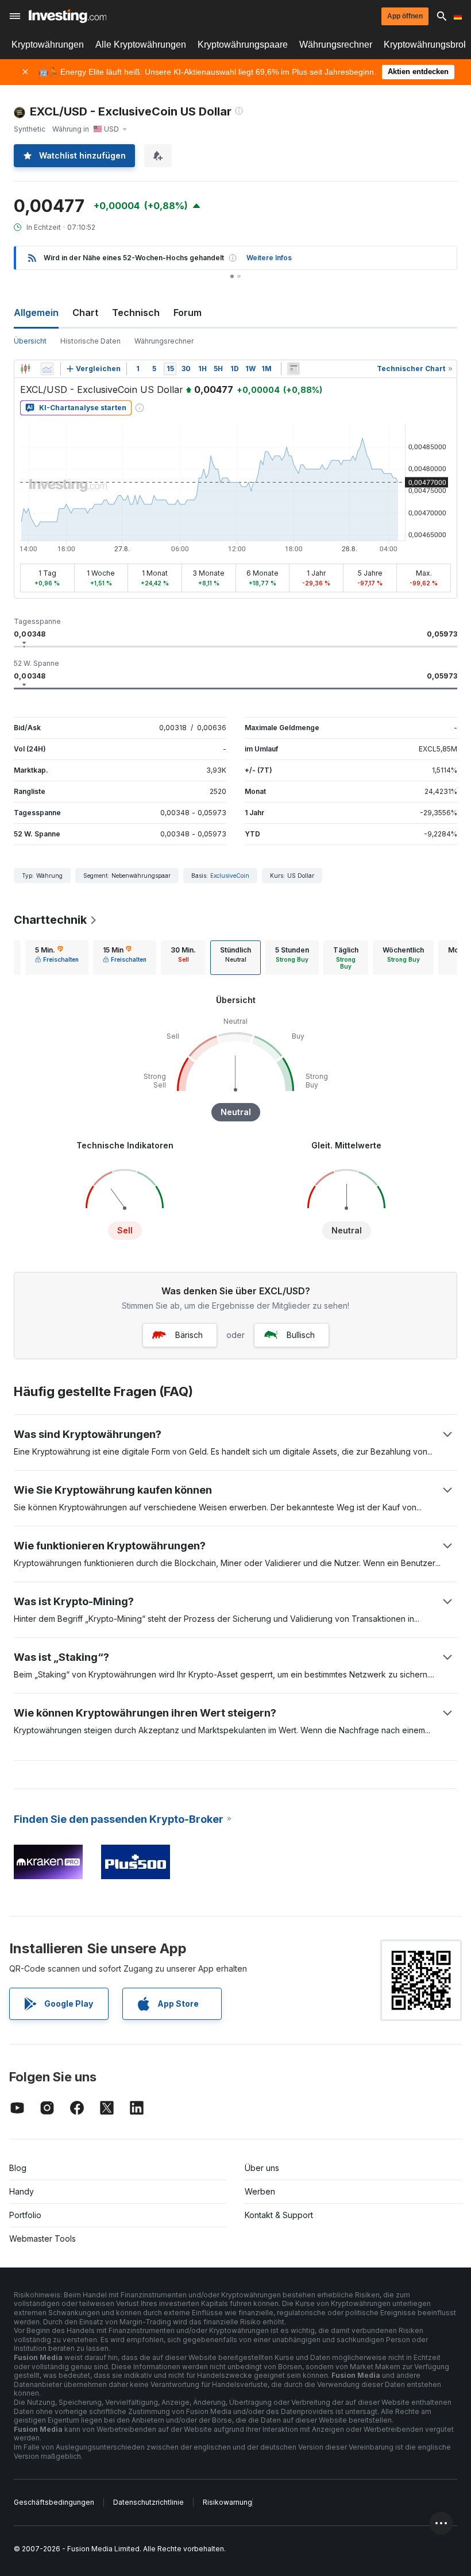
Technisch (136, 313)
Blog (18, 2168)
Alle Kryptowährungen (141, 45)
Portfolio (25, 2215)
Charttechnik (50, 920)
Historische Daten (90, 341)
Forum (188, 313)
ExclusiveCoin (230, 876)
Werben (260, 2191)
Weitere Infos (269, 258)
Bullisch (301, 1335)
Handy (22, 2191)
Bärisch (189, 1335)
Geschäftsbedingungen (54, 2502)
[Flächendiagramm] (47, 369)
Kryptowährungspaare (243, 45)
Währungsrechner (336, 45)
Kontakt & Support (279, 2215)
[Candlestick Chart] (25, 369)
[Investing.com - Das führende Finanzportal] (67, 16)
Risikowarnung (227, 2502)
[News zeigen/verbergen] (294, 369)
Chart (85, 313)
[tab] (57, 958)
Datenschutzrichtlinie (148, 2502)
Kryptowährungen (48, 45)
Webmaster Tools (43, 2238)
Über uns (262, 2168)
